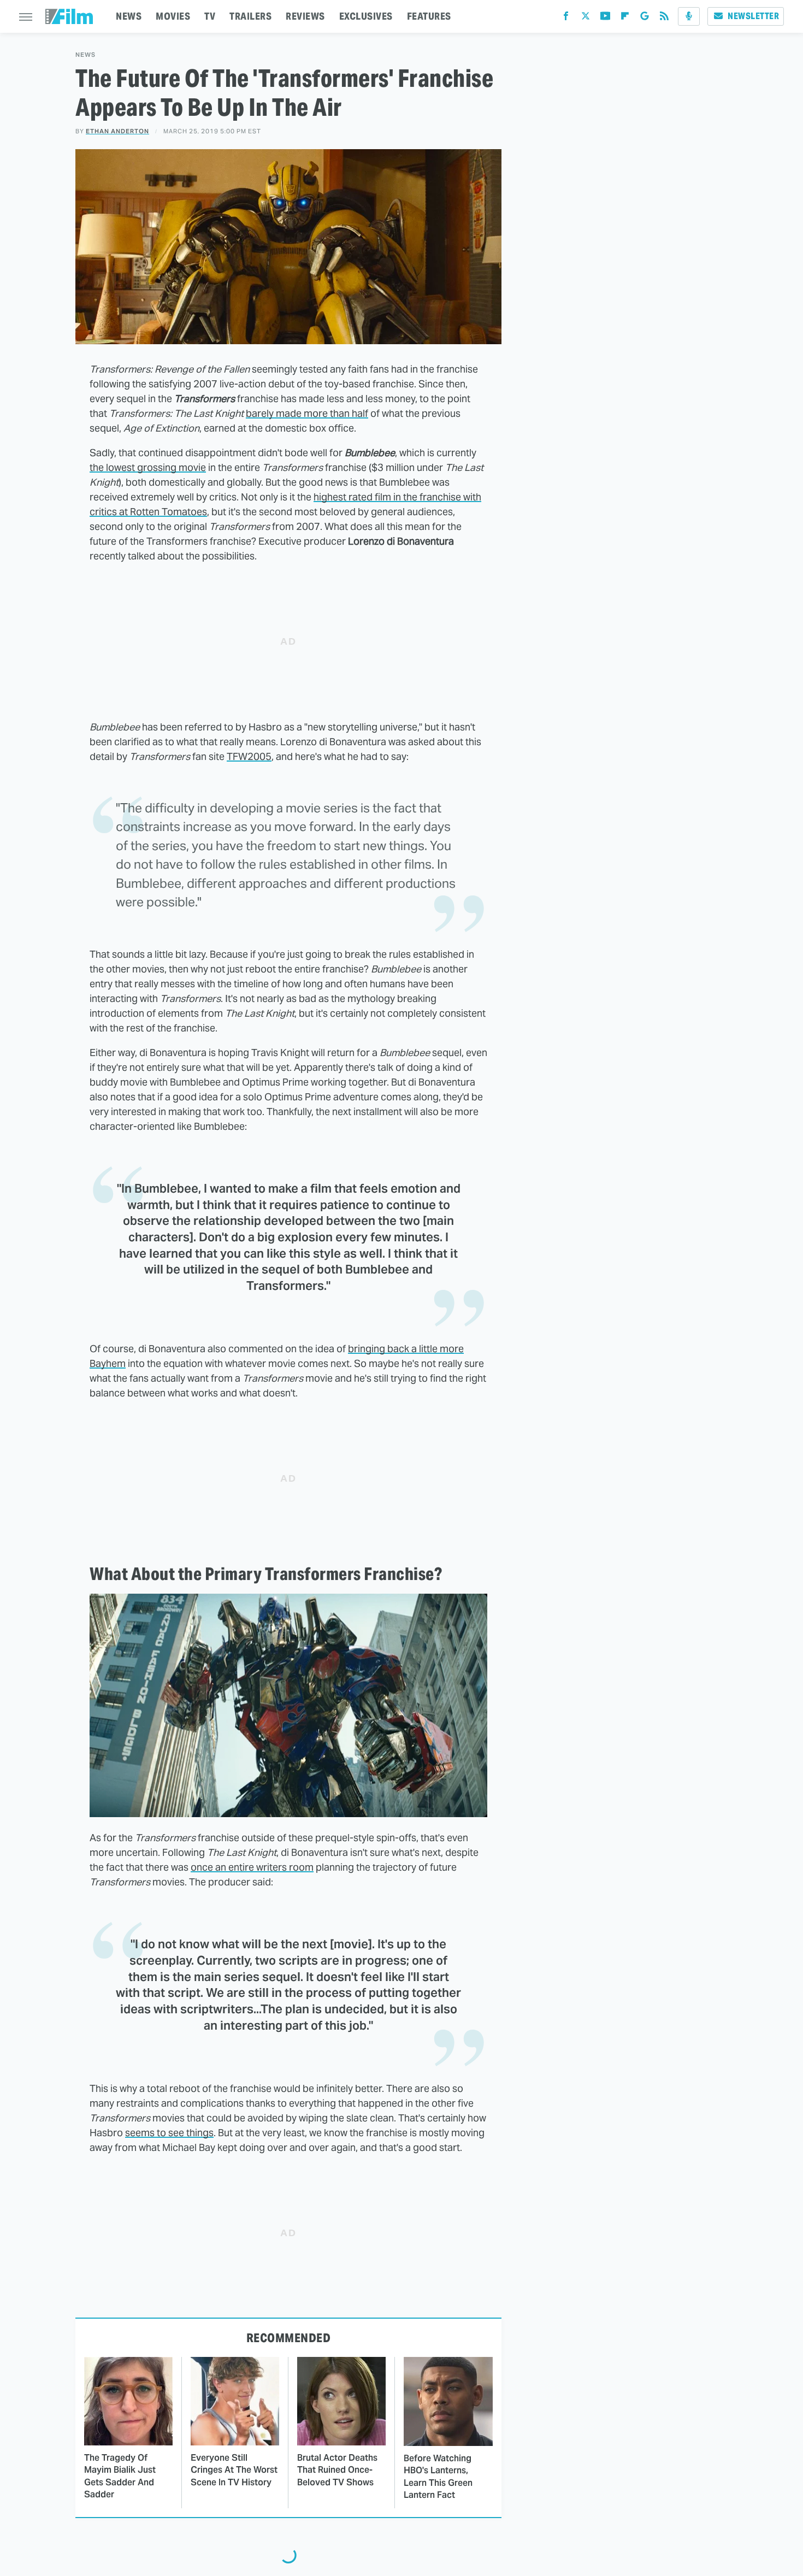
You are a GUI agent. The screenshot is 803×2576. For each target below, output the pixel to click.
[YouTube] (605, 18)
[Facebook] (566, 18)
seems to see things (169, 2133)
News (85, 55)
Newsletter (753, 16)
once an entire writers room (252, 1867)
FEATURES (429, 16)
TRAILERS (250, 16)
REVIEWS (305, 16)
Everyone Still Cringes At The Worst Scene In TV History (234, 2470)
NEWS (129, 16)
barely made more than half (307, 413)
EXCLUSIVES (366, 16)
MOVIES (173, 16)
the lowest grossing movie (148, 467)
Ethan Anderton (117, 131)
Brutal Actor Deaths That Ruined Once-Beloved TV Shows (337, 2470)
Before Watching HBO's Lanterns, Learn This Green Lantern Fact (438, 2477)
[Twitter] (586, 18)
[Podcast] (689, 16)
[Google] (645, 18)
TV (210, 16)
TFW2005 (249, 756)
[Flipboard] (625, 18)
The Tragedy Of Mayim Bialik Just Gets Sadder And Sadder (120, 2476)
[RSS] (664, 18)
